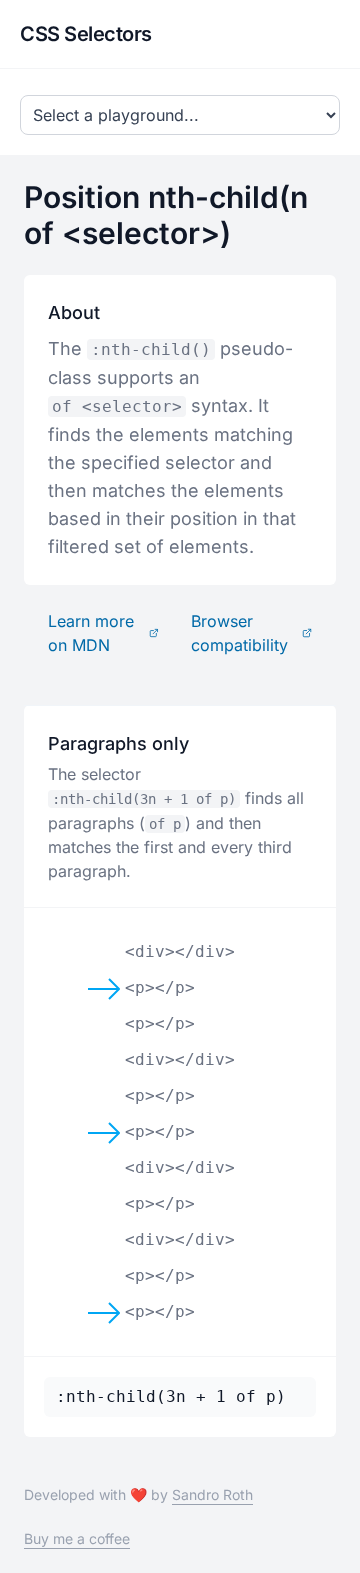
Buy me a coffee (77, 1538)
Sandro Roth (212, 1494)
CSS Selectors (86, 34)
